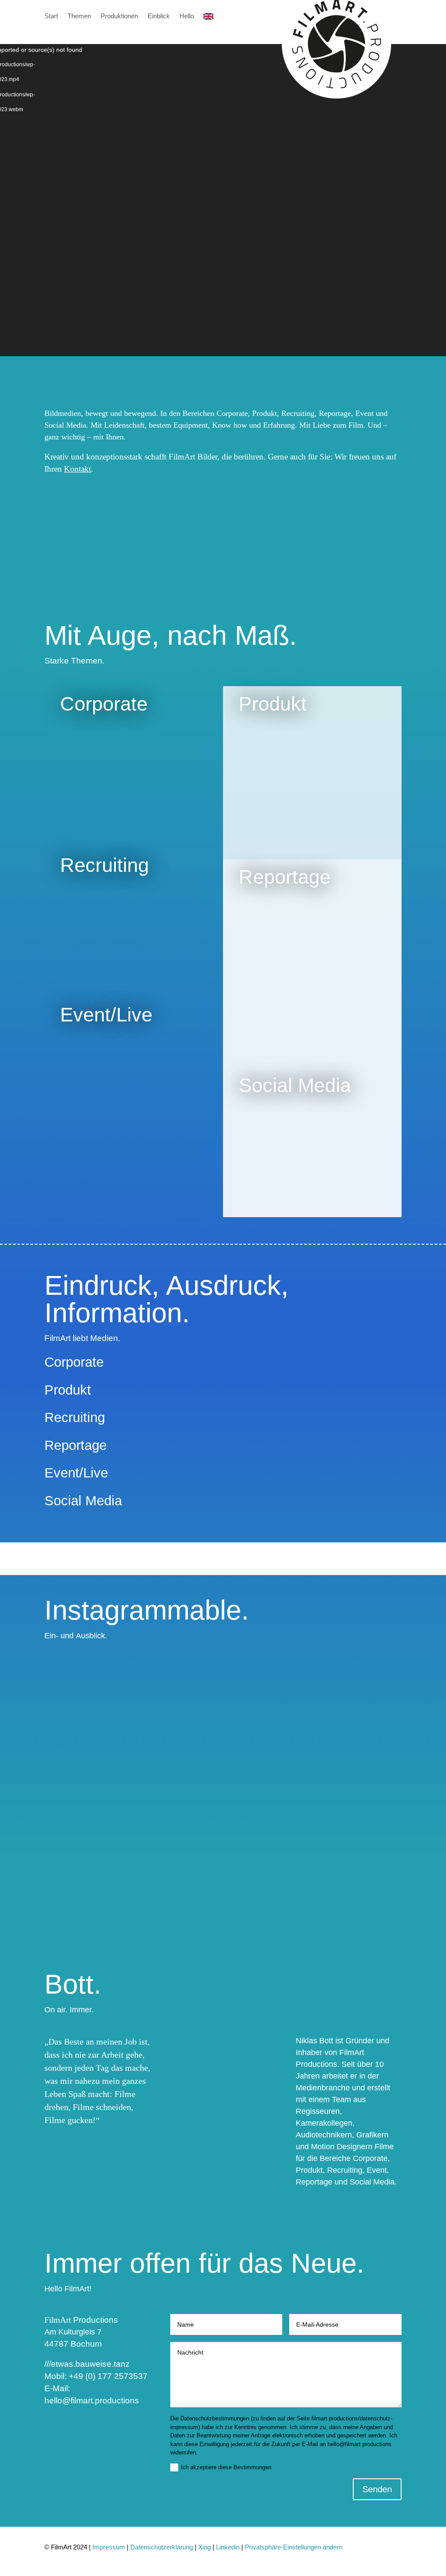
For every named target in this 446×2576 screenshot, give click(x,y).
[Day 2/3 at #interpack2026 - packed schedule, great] (357, 1710)
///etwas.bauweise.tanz (87, 2364)
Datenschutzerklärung (162, 2547)
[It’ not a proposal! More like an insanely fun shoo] (268, 1710)
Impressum (109, 2547)
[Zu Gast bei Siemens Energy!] (89, 1673)
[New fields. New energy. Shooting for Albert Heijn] (89, 1807)
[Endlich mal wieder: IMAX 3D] (178, 1673)
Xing (205, 2547)
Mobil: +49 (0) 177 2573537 (96, 2376)
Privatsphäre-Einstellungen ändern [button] (294, 2547)
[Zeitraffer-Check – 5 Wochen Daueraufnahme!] (357, 1785)
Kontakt (78, 469)
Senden (377, 2489)
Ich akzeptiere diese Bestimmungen (226, 2467)
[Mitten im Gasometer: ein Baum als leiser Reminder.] (268, 1837)
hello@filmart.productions (92, 2401)
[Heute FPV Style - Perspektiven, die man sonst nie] (178, 1792)
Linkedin (229, 2547)
